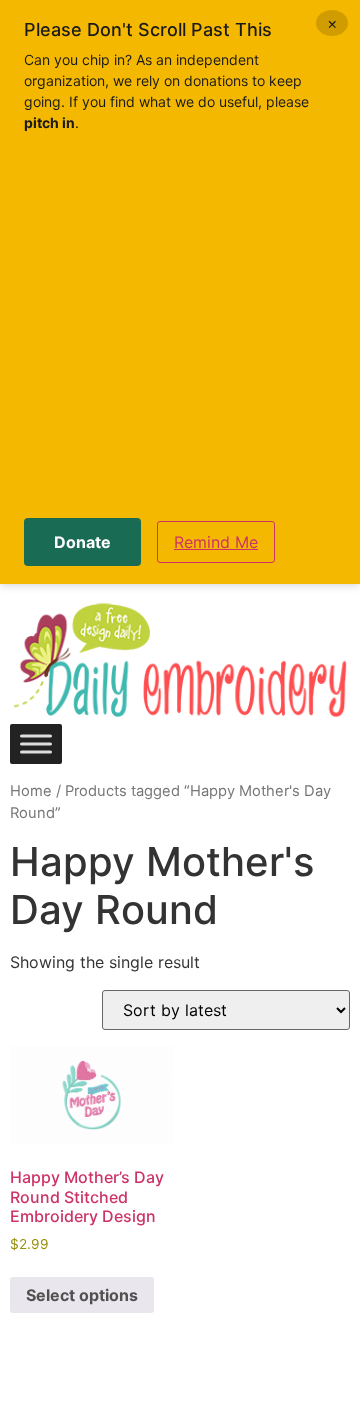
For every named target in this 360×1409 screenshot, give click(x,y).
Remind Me (216, 542)
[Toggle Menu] (36, 743)
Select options (82, 1295)
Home (31, 791)
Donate (82, 542)
